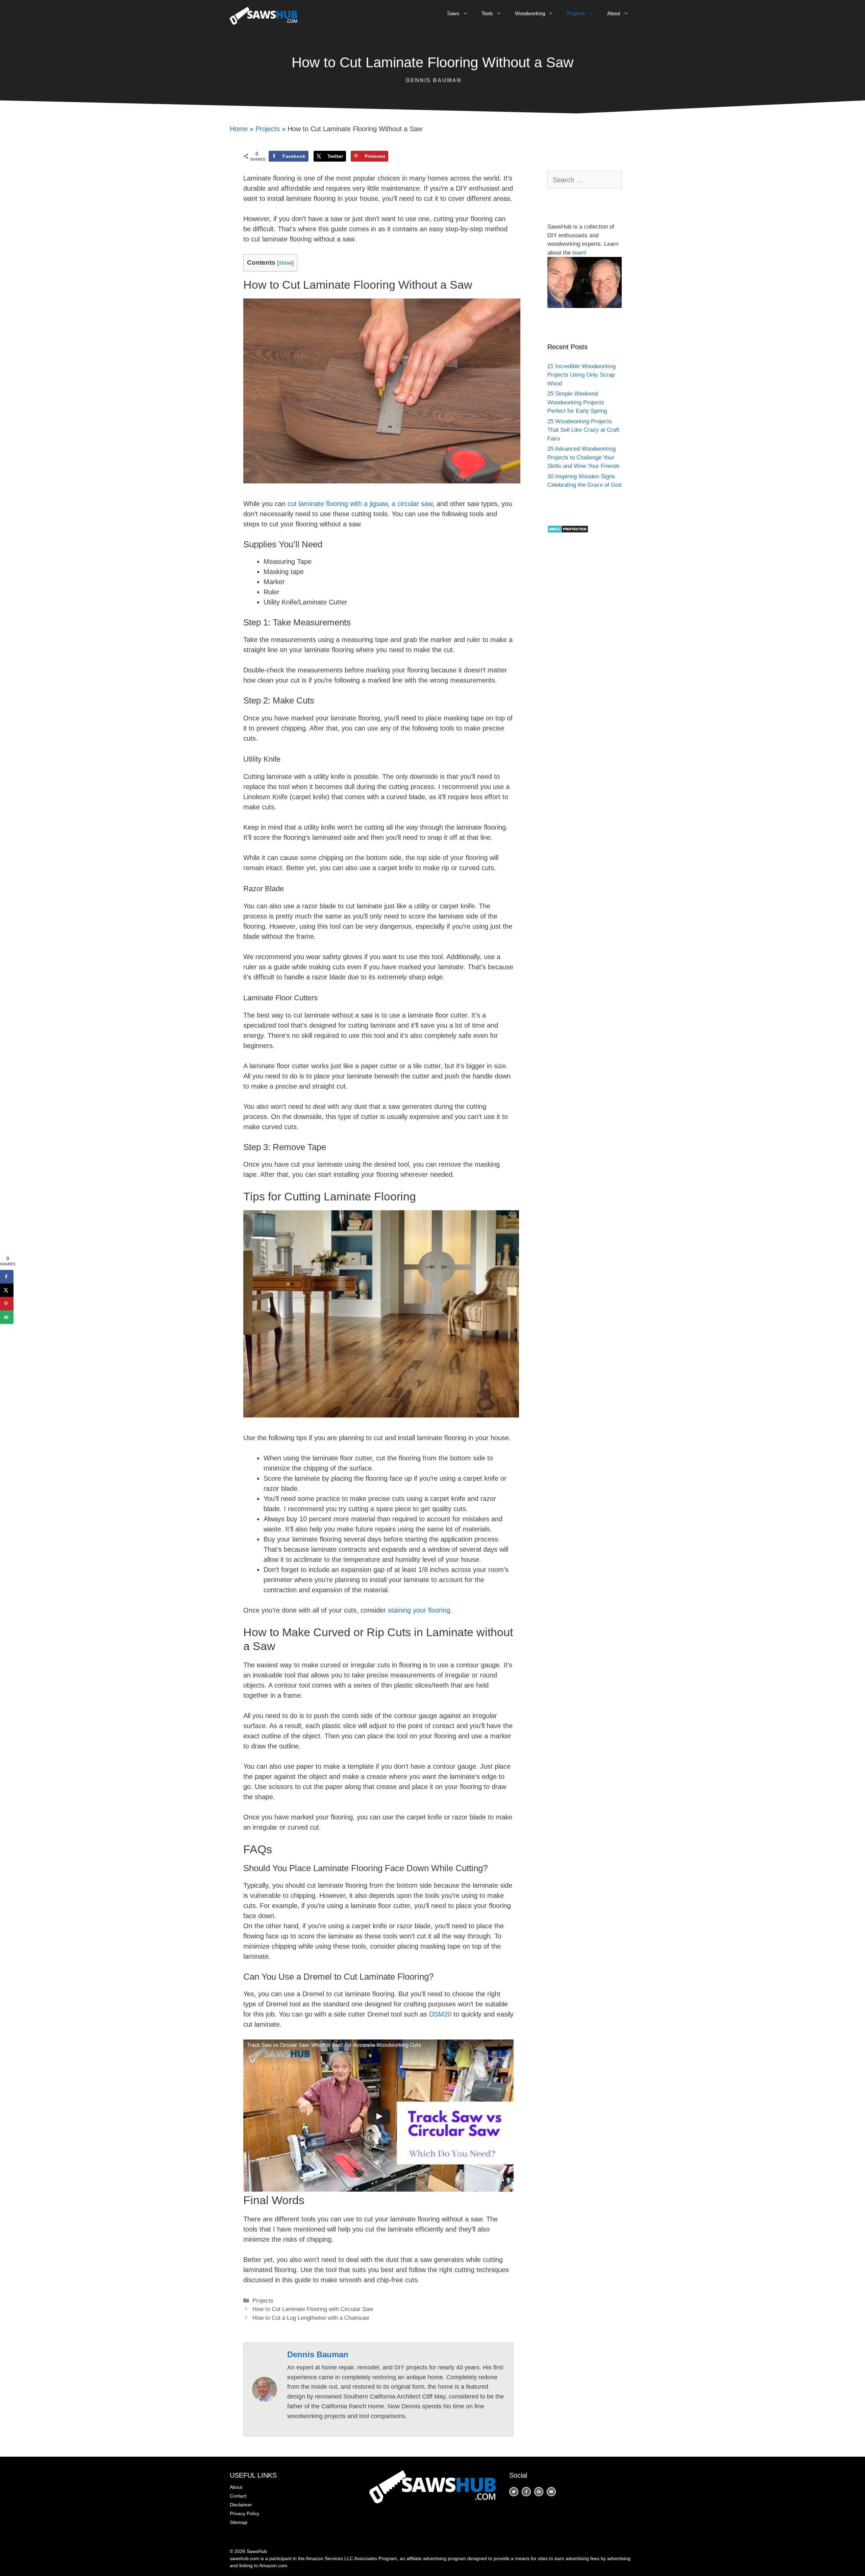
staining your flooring (419, 1610)
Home (239, 129)
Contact (238, 2496)
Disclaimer (241, 2505)
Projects (576, 13)
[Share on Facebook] (7, 1277)
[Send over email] (7, 1317)
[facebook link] (514, 2492)
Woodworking (530, 13)
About (614, 13)
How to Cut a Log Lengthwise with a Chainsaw (311, 2318)
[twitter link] (539, 2492)
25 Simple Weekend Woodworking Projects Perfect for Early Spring (577, 402)
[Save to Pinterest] (7, 1304)
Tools (487, 13)
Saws (453, 13)
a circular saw (412, 504)
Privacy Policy (244, 2513)
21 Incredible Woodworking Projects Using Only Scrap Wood (582, 375)
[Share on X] (7, 1290)
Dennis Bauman (434, 80)
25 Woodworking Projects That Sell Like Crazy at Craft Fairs (583, 430)
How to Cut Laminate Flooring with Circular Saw (313, 2309)
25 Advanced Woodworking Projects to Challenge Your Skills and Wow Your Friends (584, 457)
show (285, 263)
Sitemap (239, 2522)
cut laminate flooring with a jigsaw (337, 504)
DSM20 (439, 2014)
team (579, 253)
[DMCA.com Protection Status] (568, 531)
